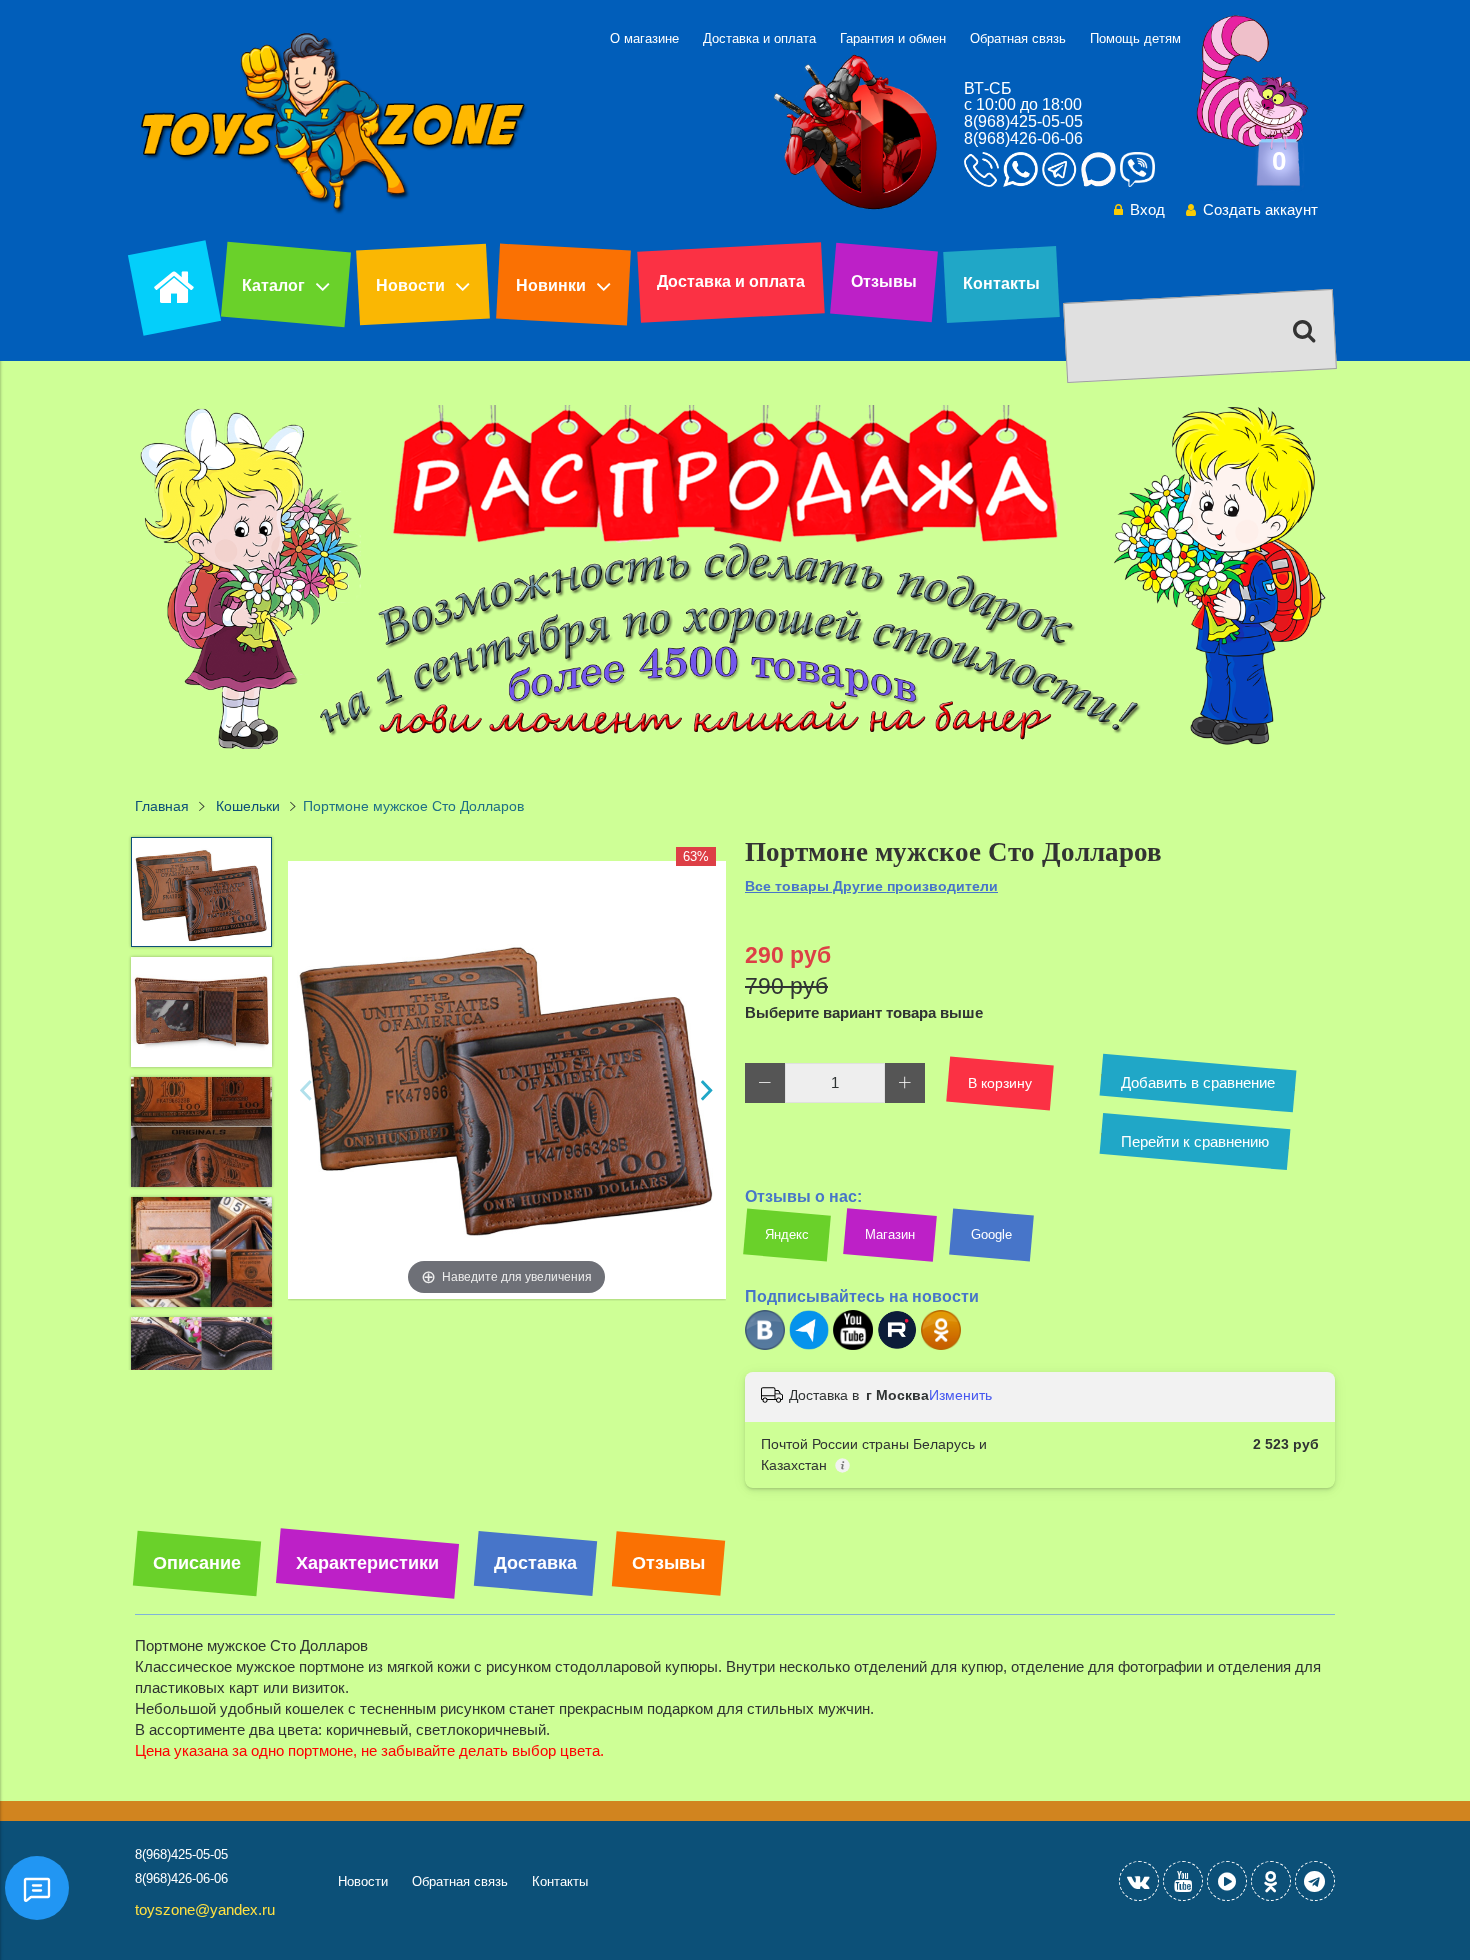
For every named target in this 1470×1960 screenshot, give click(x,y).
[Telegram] (809, 1345)
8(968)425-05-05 (1023, 121)
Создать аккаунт (1260, 209)
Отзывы (884, 281)
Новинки (551, 285)
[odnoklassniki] (1271, 1881)
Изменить (960, 1395)
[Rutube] (897, 1345)
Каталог (273, 285)
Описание (197, 1563)
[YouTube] (1183, 1881)
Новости (410, 285)
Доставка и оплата (759, 38)
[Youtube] (853, 1345)
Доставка (535, 1563)
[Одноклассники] (941, 1345)
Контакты (1001, 283)
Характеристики (367, 1563)
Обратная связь (1018, 38)
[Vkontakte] (1139, 1881)
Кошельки (248, 806)
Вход (1147, 209)
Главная (162, 806)
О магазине (644, 38)
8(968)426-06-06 (1023, 138)
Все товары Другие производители (871, 886)
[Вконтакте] (765, 1345)
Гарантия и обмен (893, 38)
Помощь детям (1135, 38)
